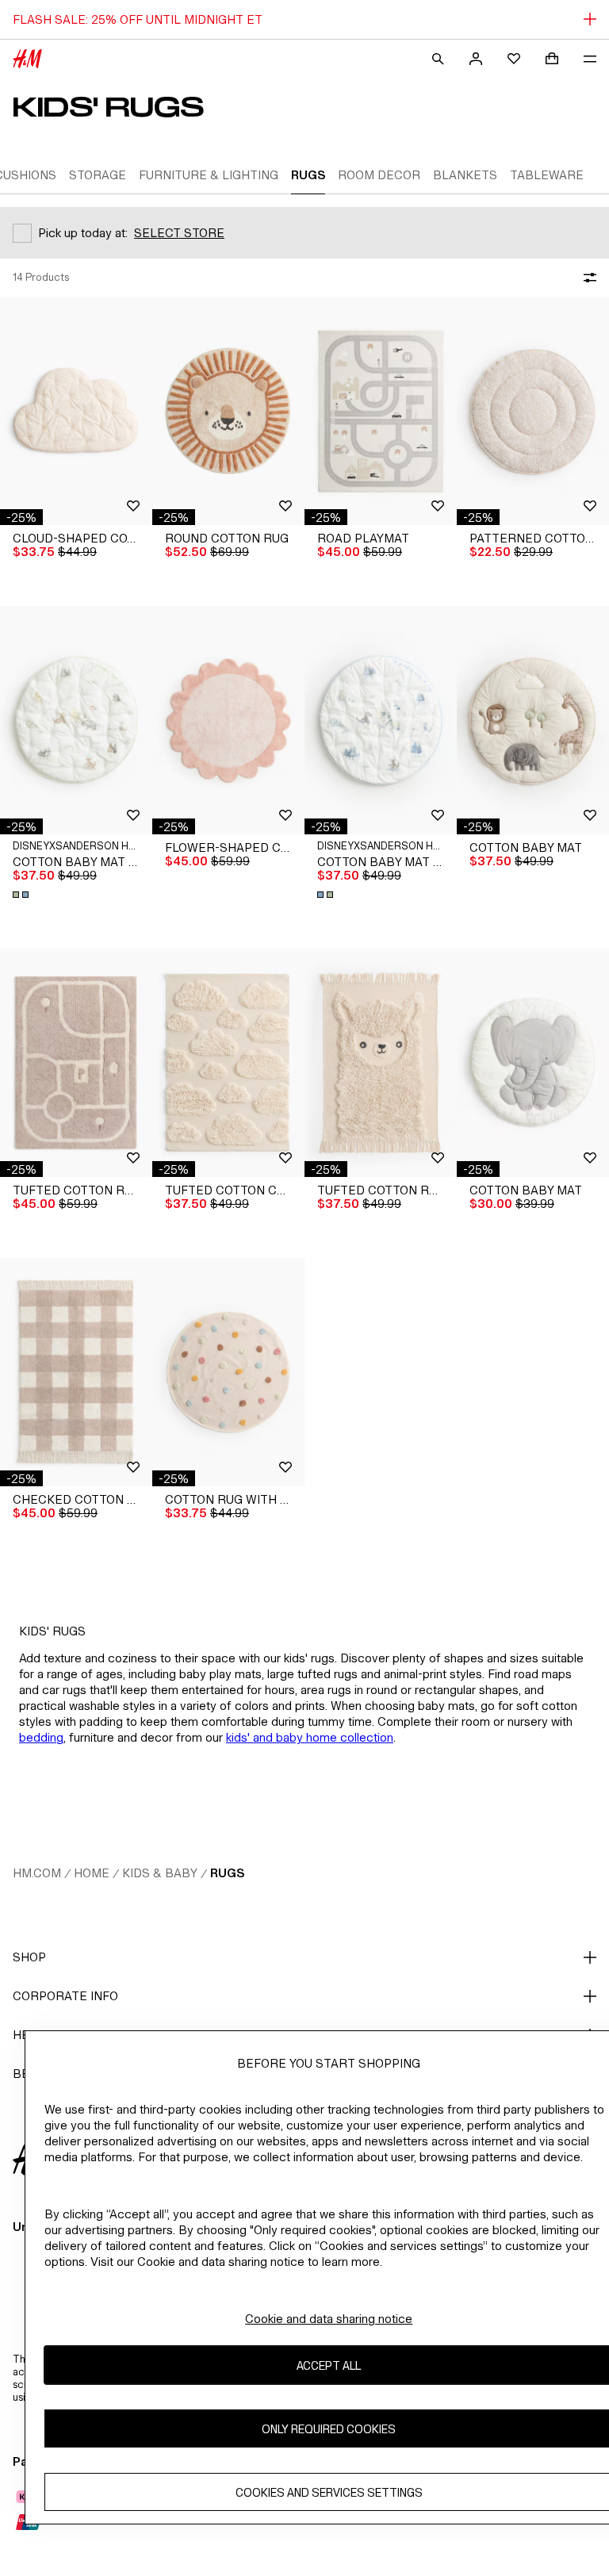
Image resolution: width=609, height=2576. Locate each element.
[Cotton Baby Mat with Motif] (76, 720)
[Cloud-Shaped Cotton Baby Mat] (76, 411)
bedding (41, 1737)
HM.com (37, 1873)
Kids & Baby (160, 1873)
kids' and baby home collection (310, 1737)
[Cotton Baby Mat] (533, 720)
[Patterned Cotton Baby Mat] (533, 411)
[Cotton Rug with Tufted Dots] (228, 1372)
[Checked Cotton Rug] (76, 1372)
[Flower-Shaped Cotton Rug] (228, 720)
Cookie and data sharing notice (329, 2319)
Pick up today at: (83, 233)
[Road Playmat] (381, 411)
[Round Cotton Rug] (228, 411)
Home (92, 1873)
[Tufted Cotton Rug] (76, 1063)
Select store (179, 233)
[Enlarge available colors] (22, 895)
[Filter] (587, 278)
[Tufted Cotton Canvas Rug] (228, 1063)
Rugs (227, 1873)
